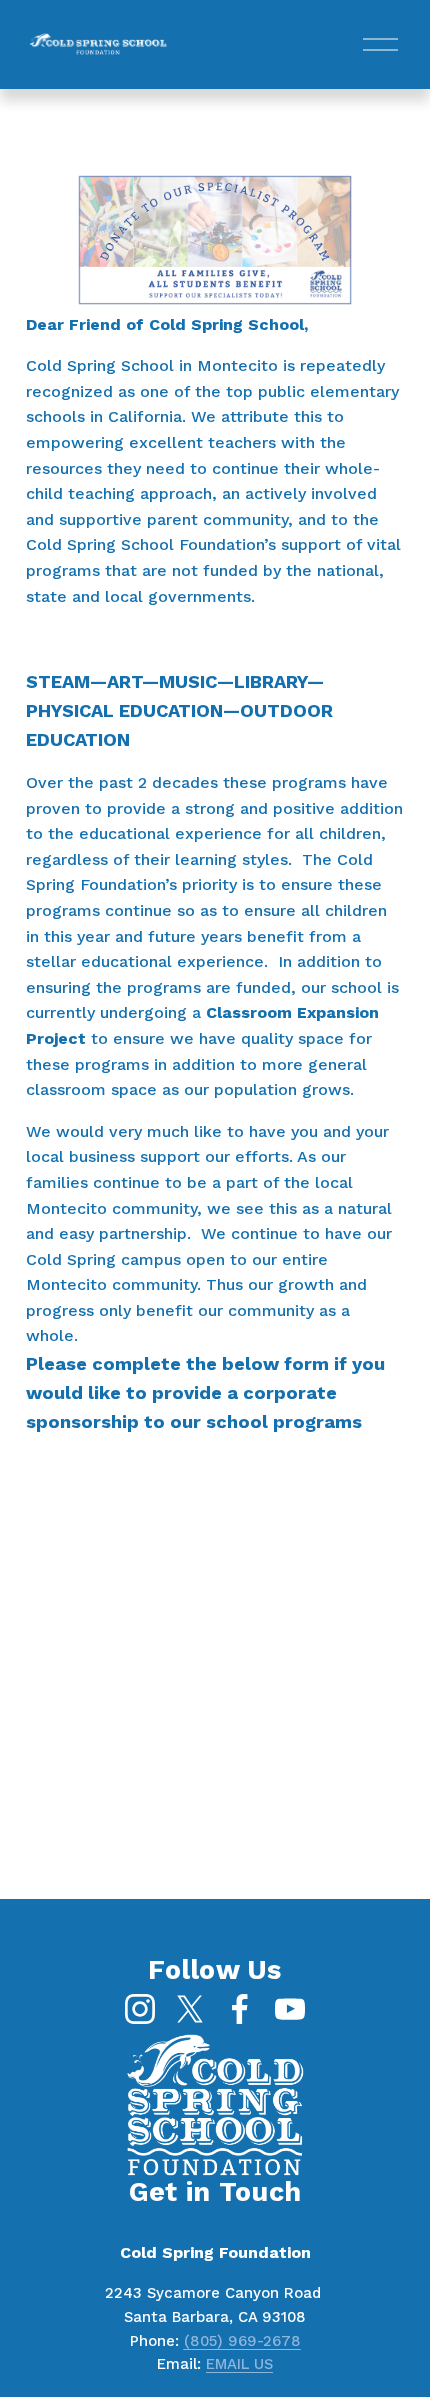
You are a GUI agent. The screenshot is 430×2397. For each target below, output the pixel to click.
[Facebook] (240, 2009)
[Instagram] (140, 2009)
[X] (190, 2009)
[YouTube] (290, 2009)
